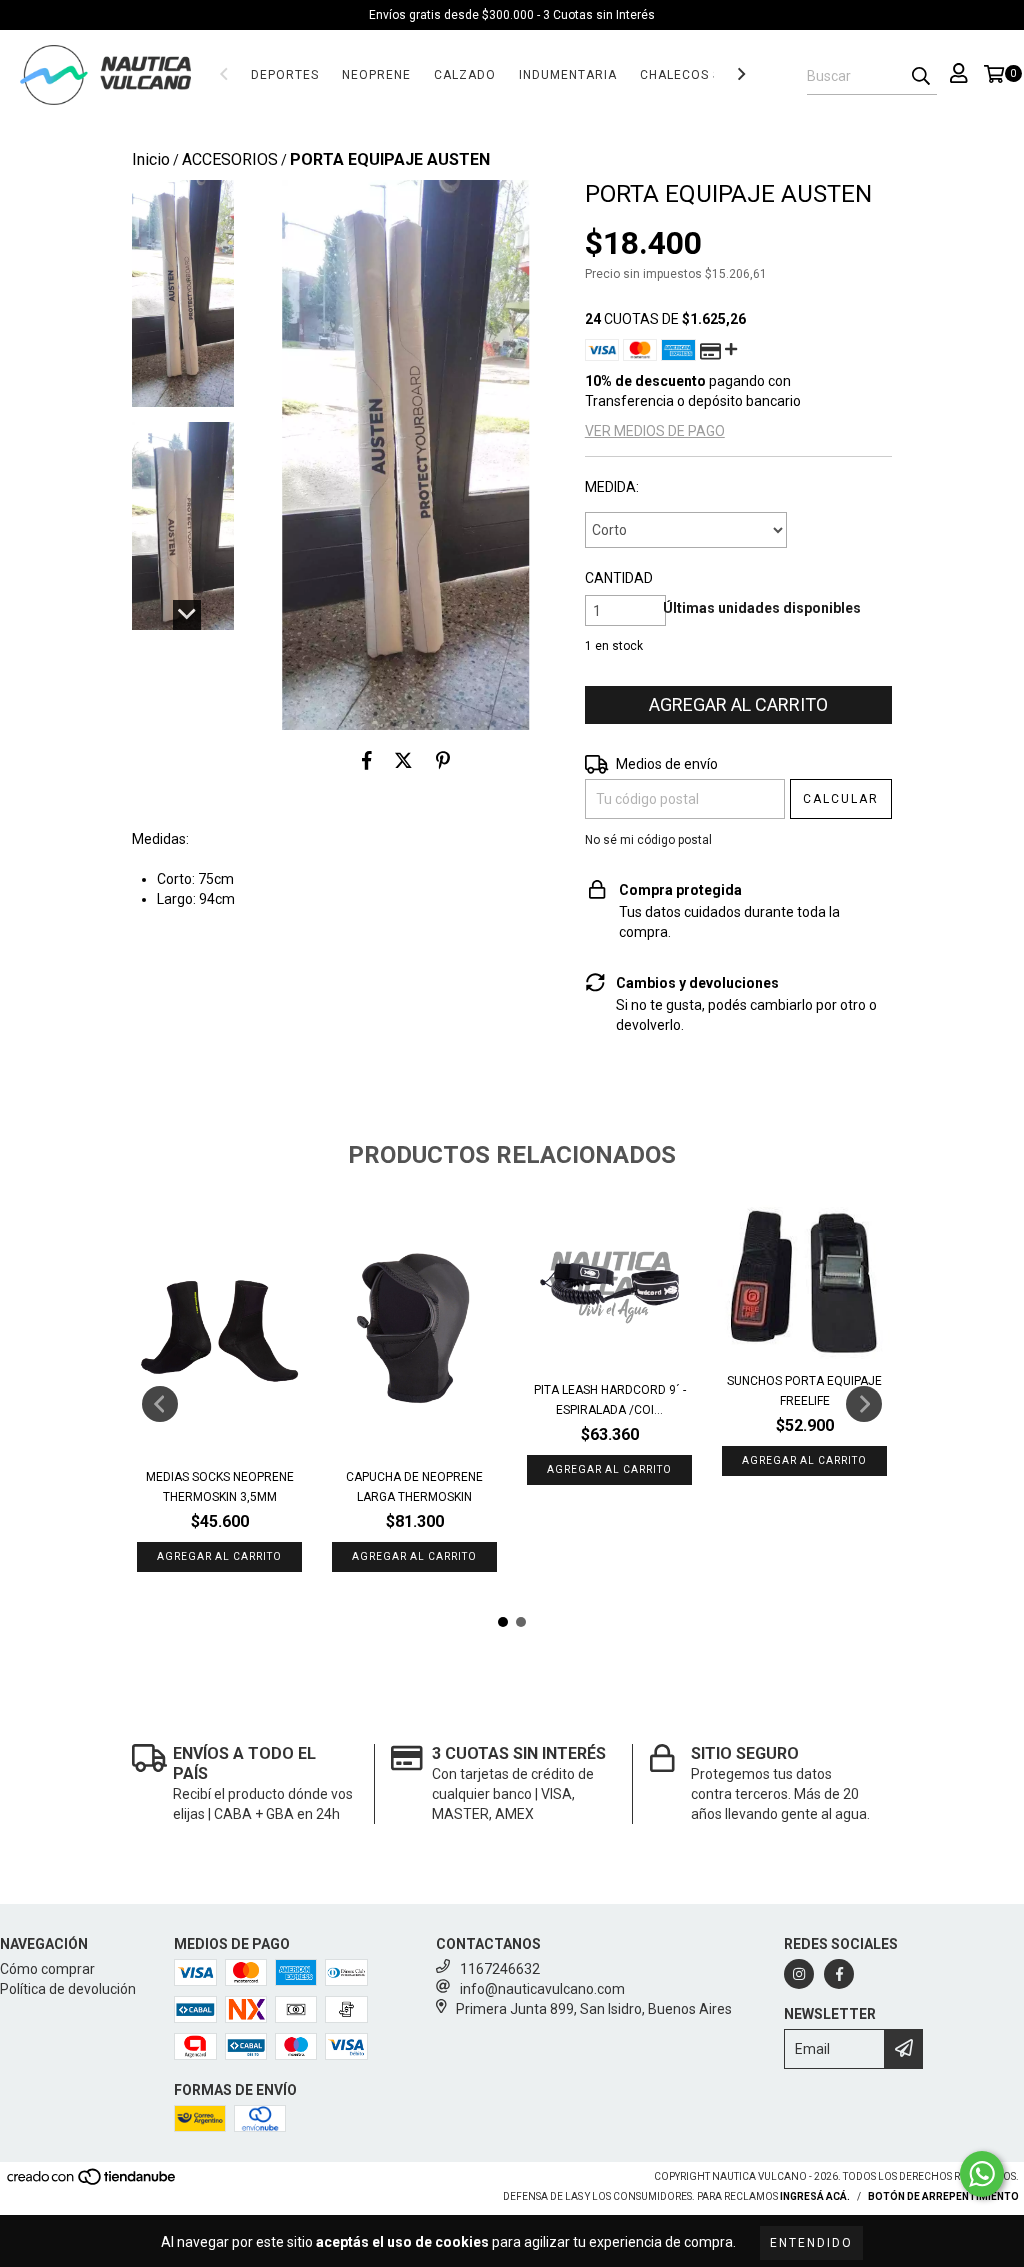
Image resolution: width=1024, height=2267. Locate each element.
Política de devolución (68, 1989)
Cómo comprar (47, 1969)
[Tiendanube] (92, 2183)
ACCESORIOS (230, 159)
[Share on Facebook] (367, 760)
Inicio (151, 159)
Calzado (465, 75)
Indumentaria (568, 75)
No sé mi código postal (648, 840)
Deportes (285, 75)
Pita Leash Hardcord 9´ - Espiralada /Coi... (610, 1400)
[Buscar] (921, 77)
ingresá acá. (815, 2196)
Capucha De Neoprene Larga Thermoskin (414, 1487)
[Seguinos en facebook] (839, 1974)
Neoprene (376, 75)
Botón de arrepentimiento (943, 2196)
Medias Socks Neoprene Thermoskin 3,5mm (220, 1487)
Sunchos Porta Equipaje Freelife (804, 1391)
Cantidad (619, 578)
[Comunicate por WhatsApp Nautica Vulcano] (982, 2174)
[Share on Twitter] (403, 760)
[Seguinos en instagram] (799, 1974)
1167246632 (500, 1969)
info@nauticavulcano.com (542, 1989)
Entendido (811, 2243)
